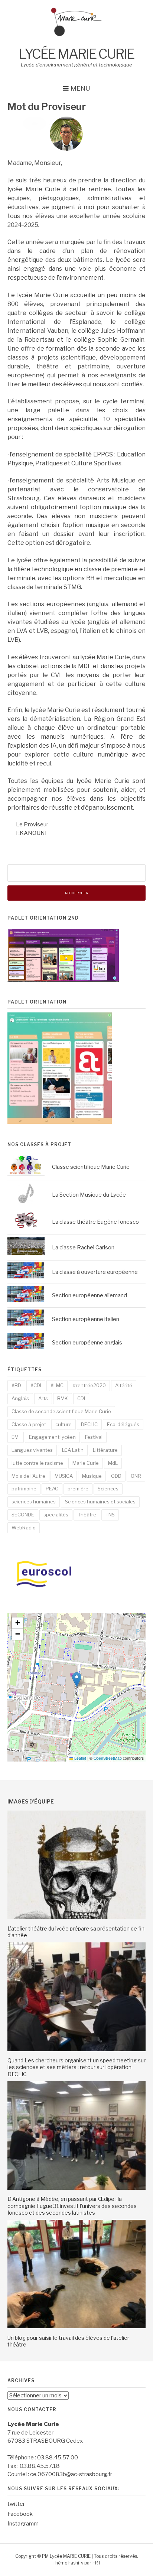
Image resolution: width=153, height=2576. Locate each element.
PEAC (52, 1489)
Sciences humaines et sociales (100, 1502)
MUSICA (64, 1476)
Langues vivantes (32, 1450)
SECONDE (23, 1515)
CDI (81, 1398)
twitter (16, 2504)
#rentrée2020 (89, 1385)
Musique (92, 1476)
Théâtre (87, 1515)
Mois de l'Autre (28, 1476)
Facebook (20, 2514)
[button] (77, 1680)
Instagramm (23, 2524)
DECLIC (89, 1424)
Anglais (20, 1398)
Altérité (124, 1385)
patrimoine (24, 1489)
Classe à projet (29, 1424)
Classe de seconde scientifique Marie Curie (61, 1411)
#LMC (57, 1385)
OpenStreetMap (108, 1758)
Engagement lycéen (52, 1437)
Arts (43, 1398)
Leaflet (80, 1758)
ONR (136, 1476)
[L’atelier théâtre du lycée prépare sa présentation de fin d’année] (76, 1917)
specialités (56, 1515)
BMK (63, 1398)
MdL (113, 1463)
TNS (110, 1515)
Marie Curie (86, 1463)
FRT (97, 2563)
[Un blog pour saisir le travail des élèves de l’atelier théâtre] (76, 2326)
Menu (80, 88)
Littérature (105, 1450)
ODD (116, 1476)
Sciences (108, 1489)
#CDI (36, 1385)
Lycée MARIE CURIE (76, 54)
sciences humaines (34, 1502)
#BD (16, 1385)
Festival (94, 1437)
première (78, 1489)
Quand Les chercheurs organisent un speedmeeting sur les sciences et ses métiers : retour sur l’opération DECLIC (76, 2067)
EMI (16, 1437)
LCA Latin (73, 1450)
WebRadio (24, 1528)
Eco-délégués (123, 1424)
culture (64, 1424)
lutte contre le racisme (37, 1463)
